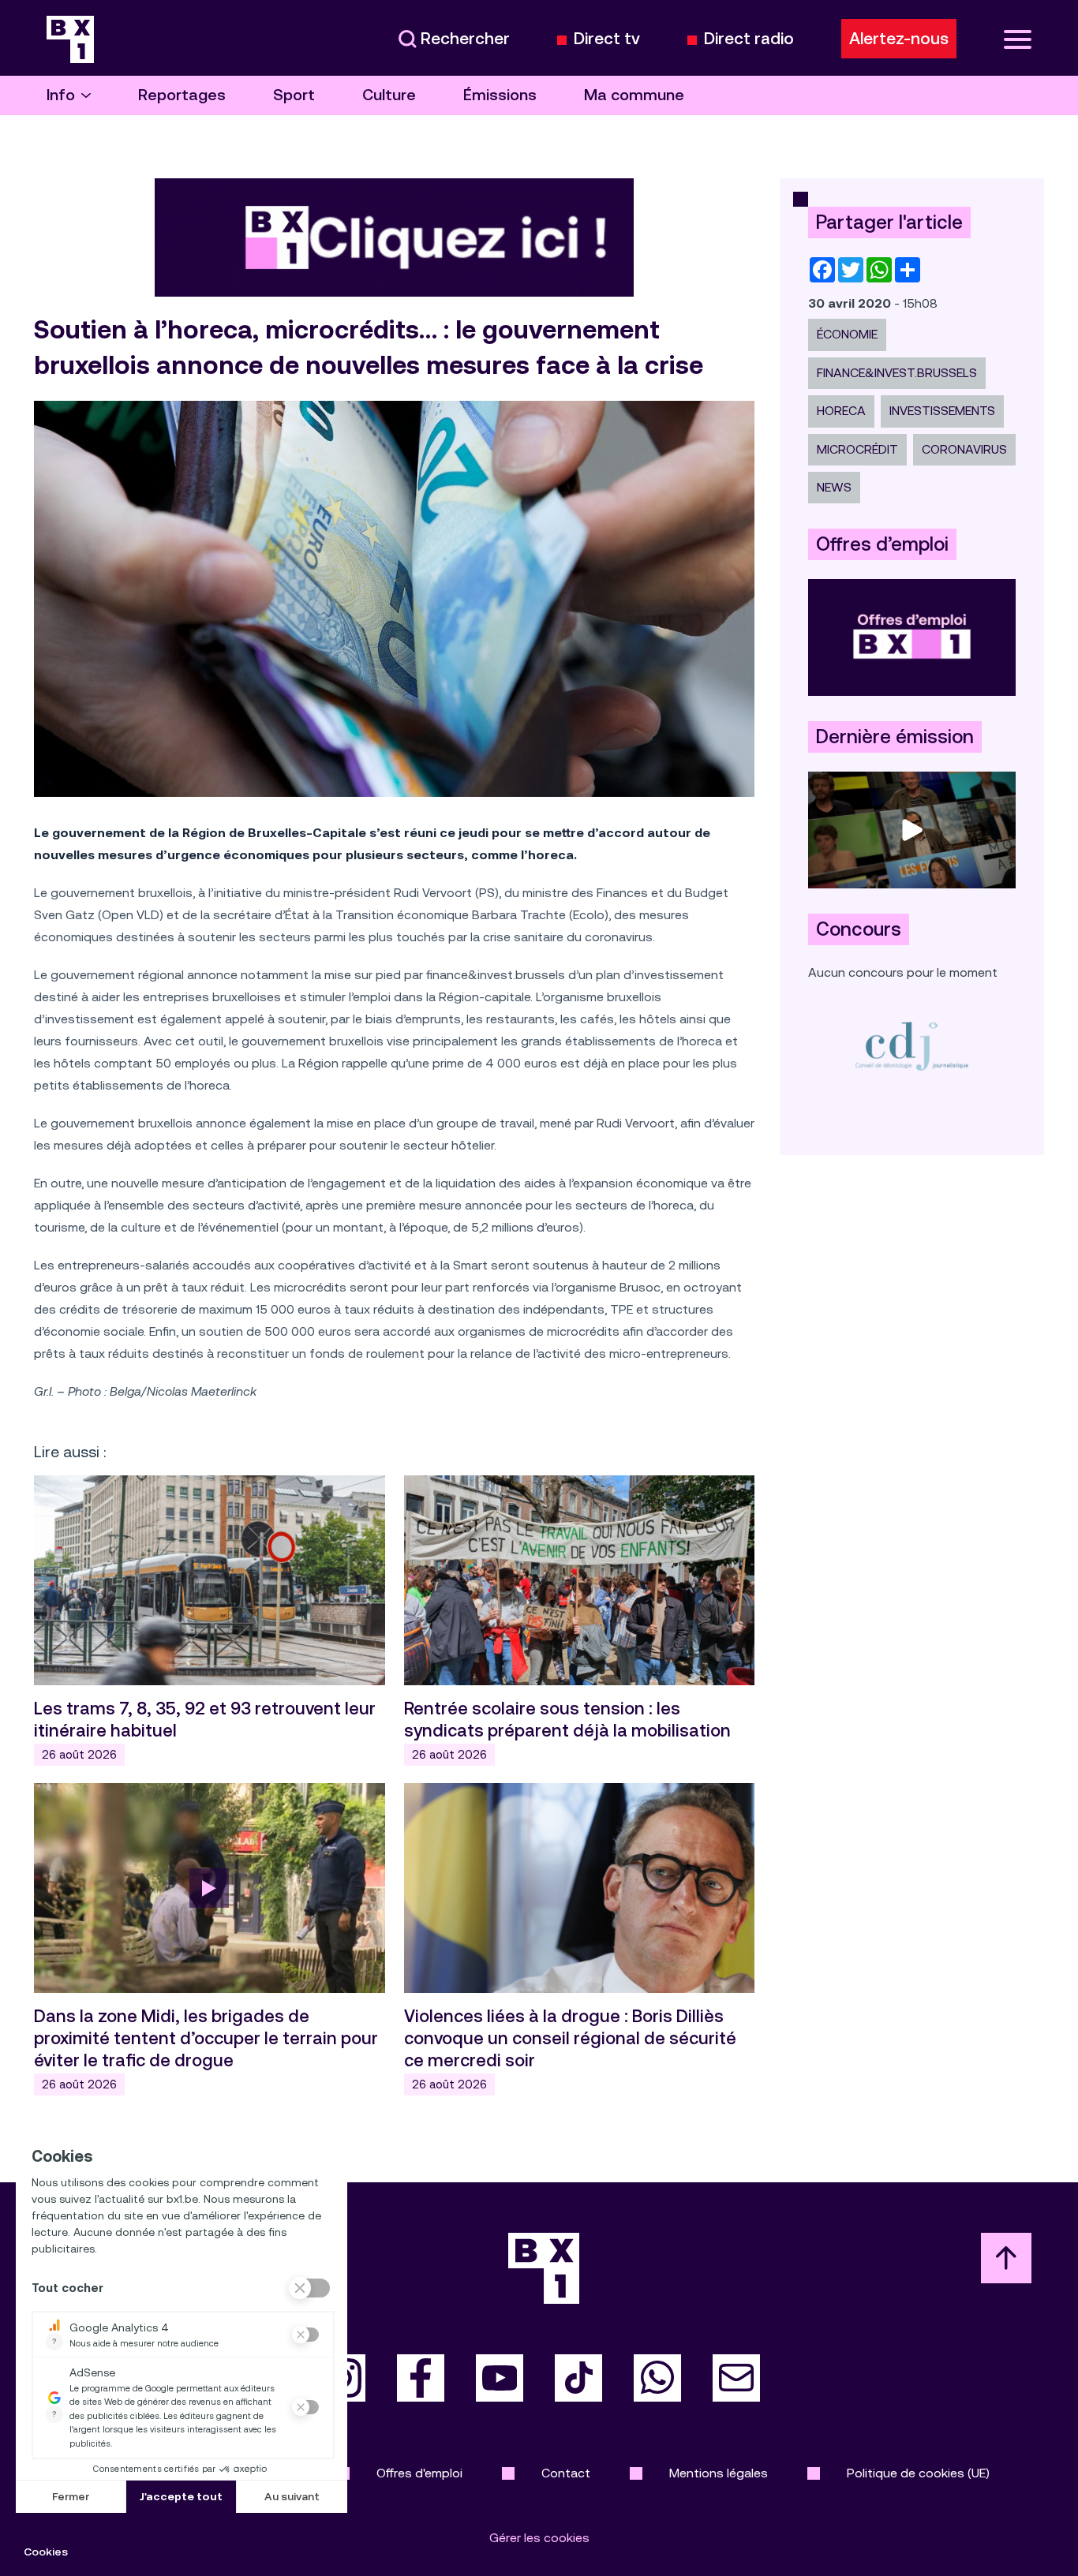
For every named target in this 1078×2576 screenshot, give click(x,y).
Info (61, 95)
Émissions (500, 95)
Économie (847, 334)
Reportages (182, 95)
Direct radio (749, 39)
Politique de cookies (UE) (918, 2473)
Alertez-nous (899, 39)
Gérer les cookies (539, 2538)
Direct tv (607, 39)
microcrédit (857, 449)
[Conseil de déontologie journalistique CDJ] (912, 1046)
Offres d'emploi (419, 2473)
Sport (294, 95)
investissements (942, 411)
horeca (841, 411)
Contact (566, 2473)
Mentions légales (719, 2473)
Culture (389, 95)
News (834, 487)
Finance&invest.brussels (897, 373)
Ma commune (634, 95)
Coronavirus (964, 449)
